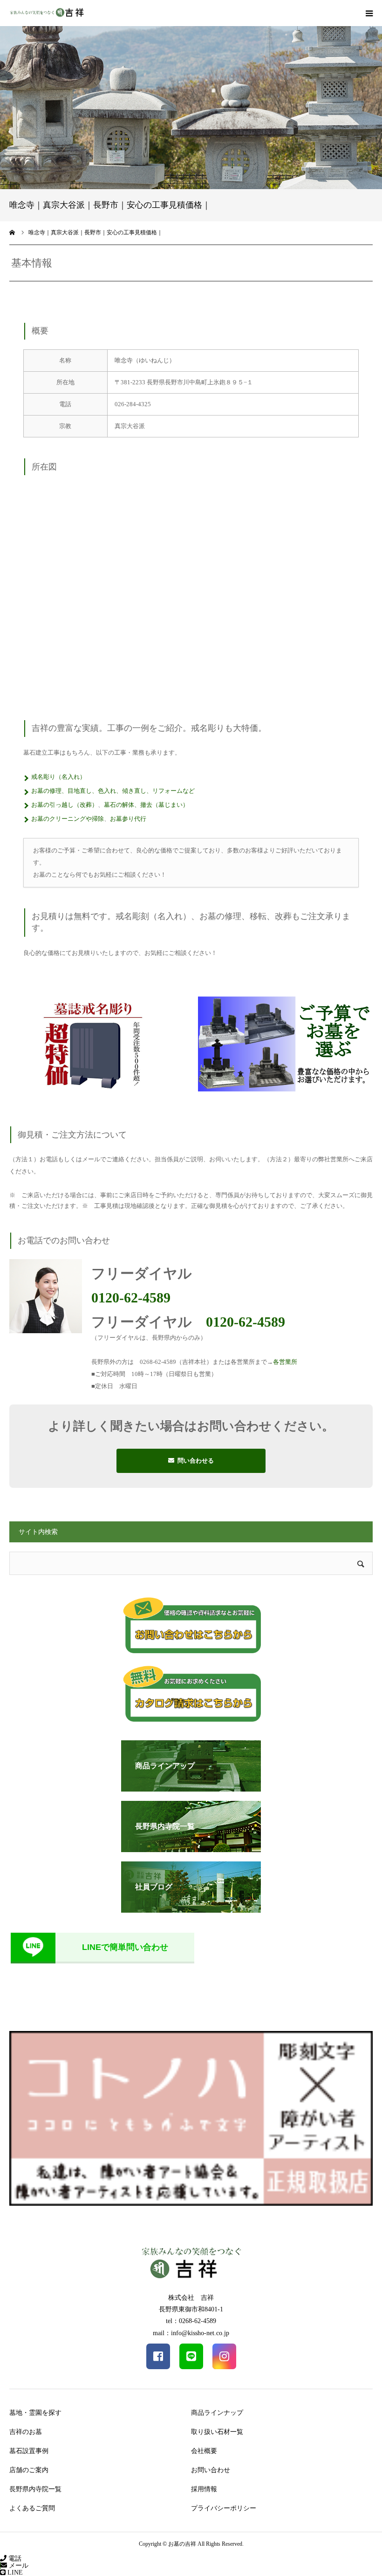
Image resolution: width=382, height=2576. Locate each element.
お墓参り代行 (128, 819)
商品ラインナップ (217, 2413)
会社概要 (204, 2451)
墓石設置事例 (29, 2451)
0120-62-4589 (131, 1298)
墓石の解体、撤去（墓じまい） (146, 805)
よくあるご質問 (32, 2508)
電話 (14, 2559)
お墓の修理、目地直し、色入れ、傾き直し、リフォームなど (113, 791)
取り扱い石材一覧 (217, 2432)
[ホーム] (13, 232)
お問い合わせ (211, 2470)
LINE (14, 2573)
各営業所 (285, 1362)
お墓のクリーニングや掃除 (68, 819)
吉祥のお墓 (26, 2432)
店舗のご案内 (29, 2470)
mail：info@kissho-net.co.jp (191, 2333)
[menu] (369, 13)
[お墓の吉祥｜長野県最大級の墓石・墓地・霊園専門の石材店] (47, 13)
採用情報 (204, 2489)
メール (18, 2566)
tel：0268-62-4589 (191, 2321)
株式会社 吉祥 (191, 2298)
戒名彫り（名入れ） (58, 777)
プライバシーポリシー (224, 2508)
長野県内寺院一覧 (35, 2489)
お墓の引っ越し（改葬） (65, 805)
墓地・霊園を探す (35, 2413)
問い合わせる (196, 1461)
